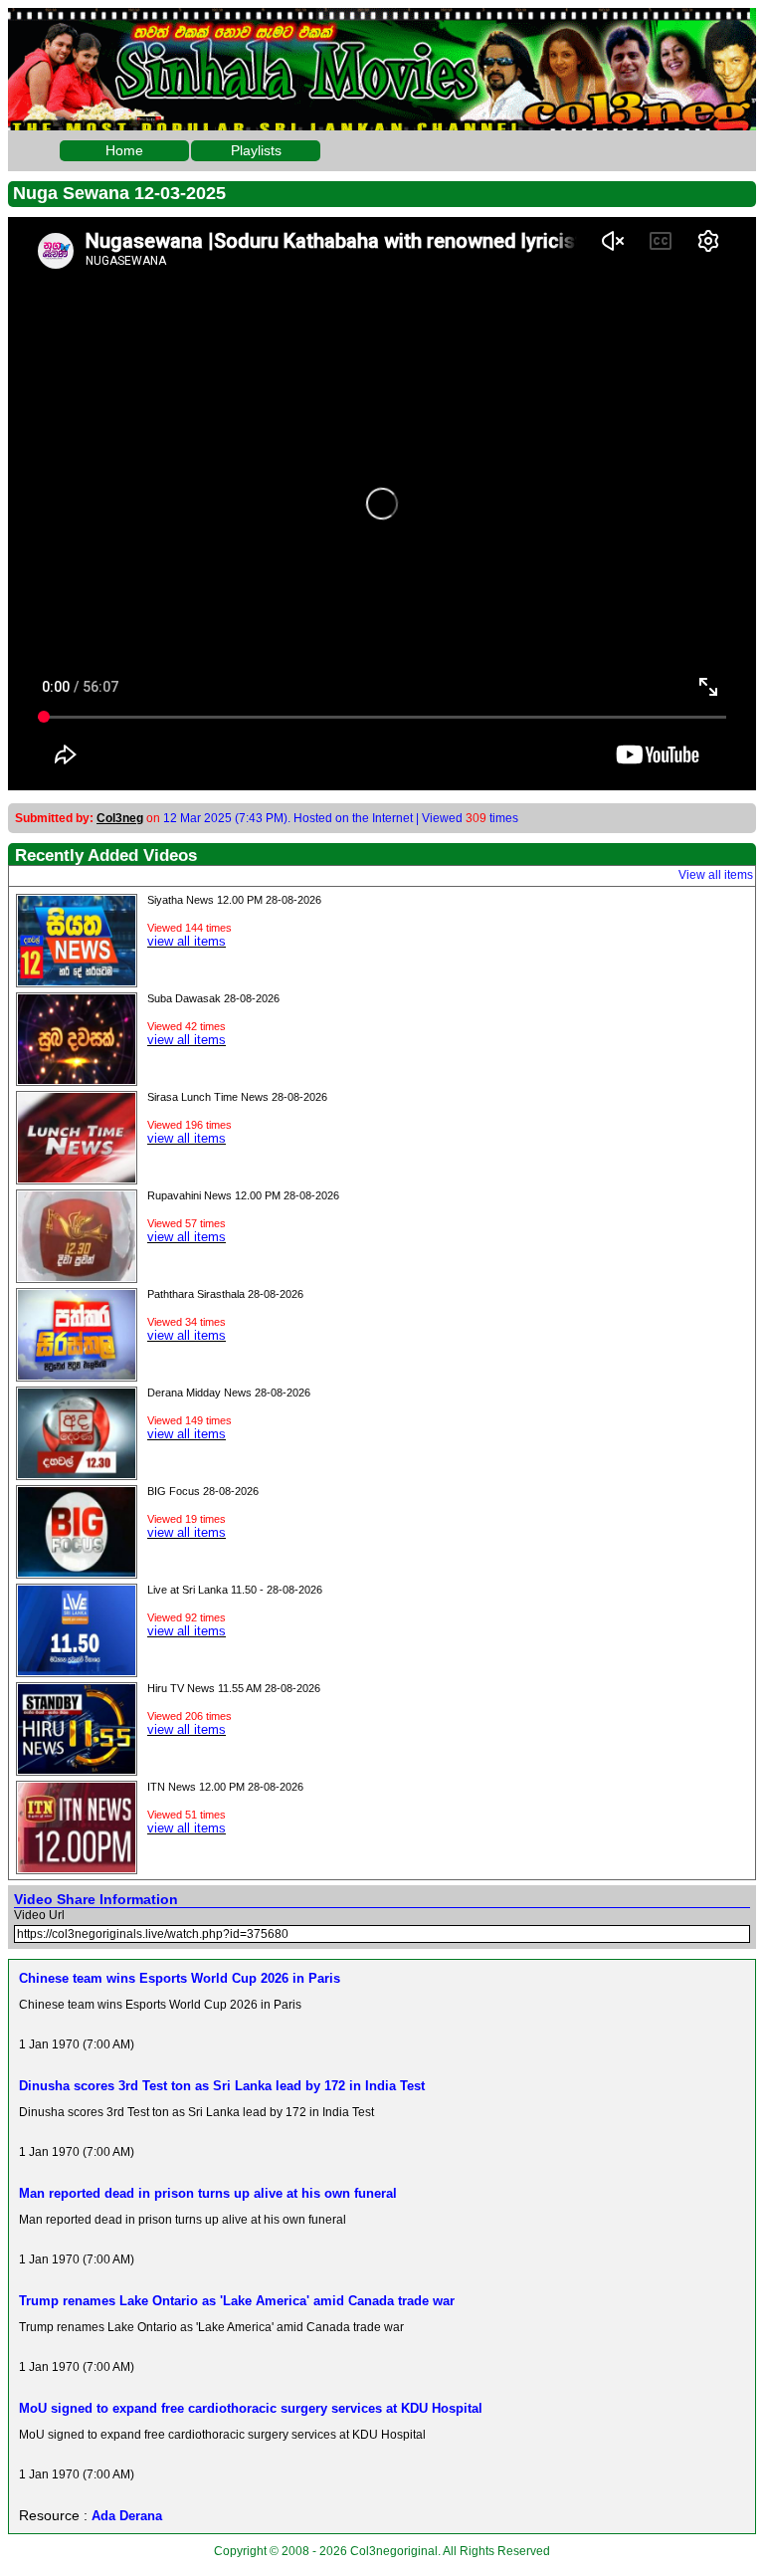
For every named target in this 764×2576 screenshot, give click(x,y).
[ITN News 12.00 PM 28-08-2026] (77, 1867)
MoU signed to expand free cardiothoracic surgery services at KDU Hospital (251, 2408)
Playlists (256, 150)
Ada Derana (127, 2516)
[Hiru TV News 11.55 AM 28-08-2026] (77, 1769)
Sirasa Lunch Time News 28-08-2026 (237, 1097)
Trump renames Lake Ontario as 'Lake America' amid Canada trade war (237, 2301)
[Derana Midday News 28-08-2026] (77, 1473)
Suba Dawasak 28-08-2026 (213, 998)
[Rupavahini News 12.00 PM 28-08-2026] (77, 1276)
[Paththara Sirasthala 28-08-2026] (77, 1375)
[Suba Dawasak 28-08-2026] (77, 1079)
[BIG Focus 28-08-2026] (77, 1572)
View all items (716, 875)
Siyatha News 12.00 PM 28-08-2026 (234, 900)
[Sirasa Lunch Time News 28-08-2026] (77, 1178)
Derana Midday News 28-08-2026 (229, 1393)
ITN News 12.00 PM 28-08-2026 (225, 1787)
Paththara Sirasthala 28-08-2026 (225, 1294)
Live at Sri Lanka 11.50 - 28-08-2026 (235, 1590)
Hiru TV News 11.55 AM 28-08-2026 (234, 1688)
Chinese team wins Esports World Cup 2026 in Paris (180, 1978)
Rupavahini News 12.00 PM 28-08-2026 (243, 1195)
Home (124, 150)
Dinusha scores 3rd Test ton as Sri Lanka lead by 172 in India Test (222, 2086)
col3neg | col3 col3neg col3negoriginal (382, 24)
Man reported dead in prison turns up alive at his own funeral (208, 2193)
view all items (187, 941)
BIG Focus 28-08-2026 (203, 1491)
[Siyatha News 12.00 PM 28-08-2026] (77, 980)
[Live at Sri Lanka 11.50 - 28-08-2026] (77, 1670)
